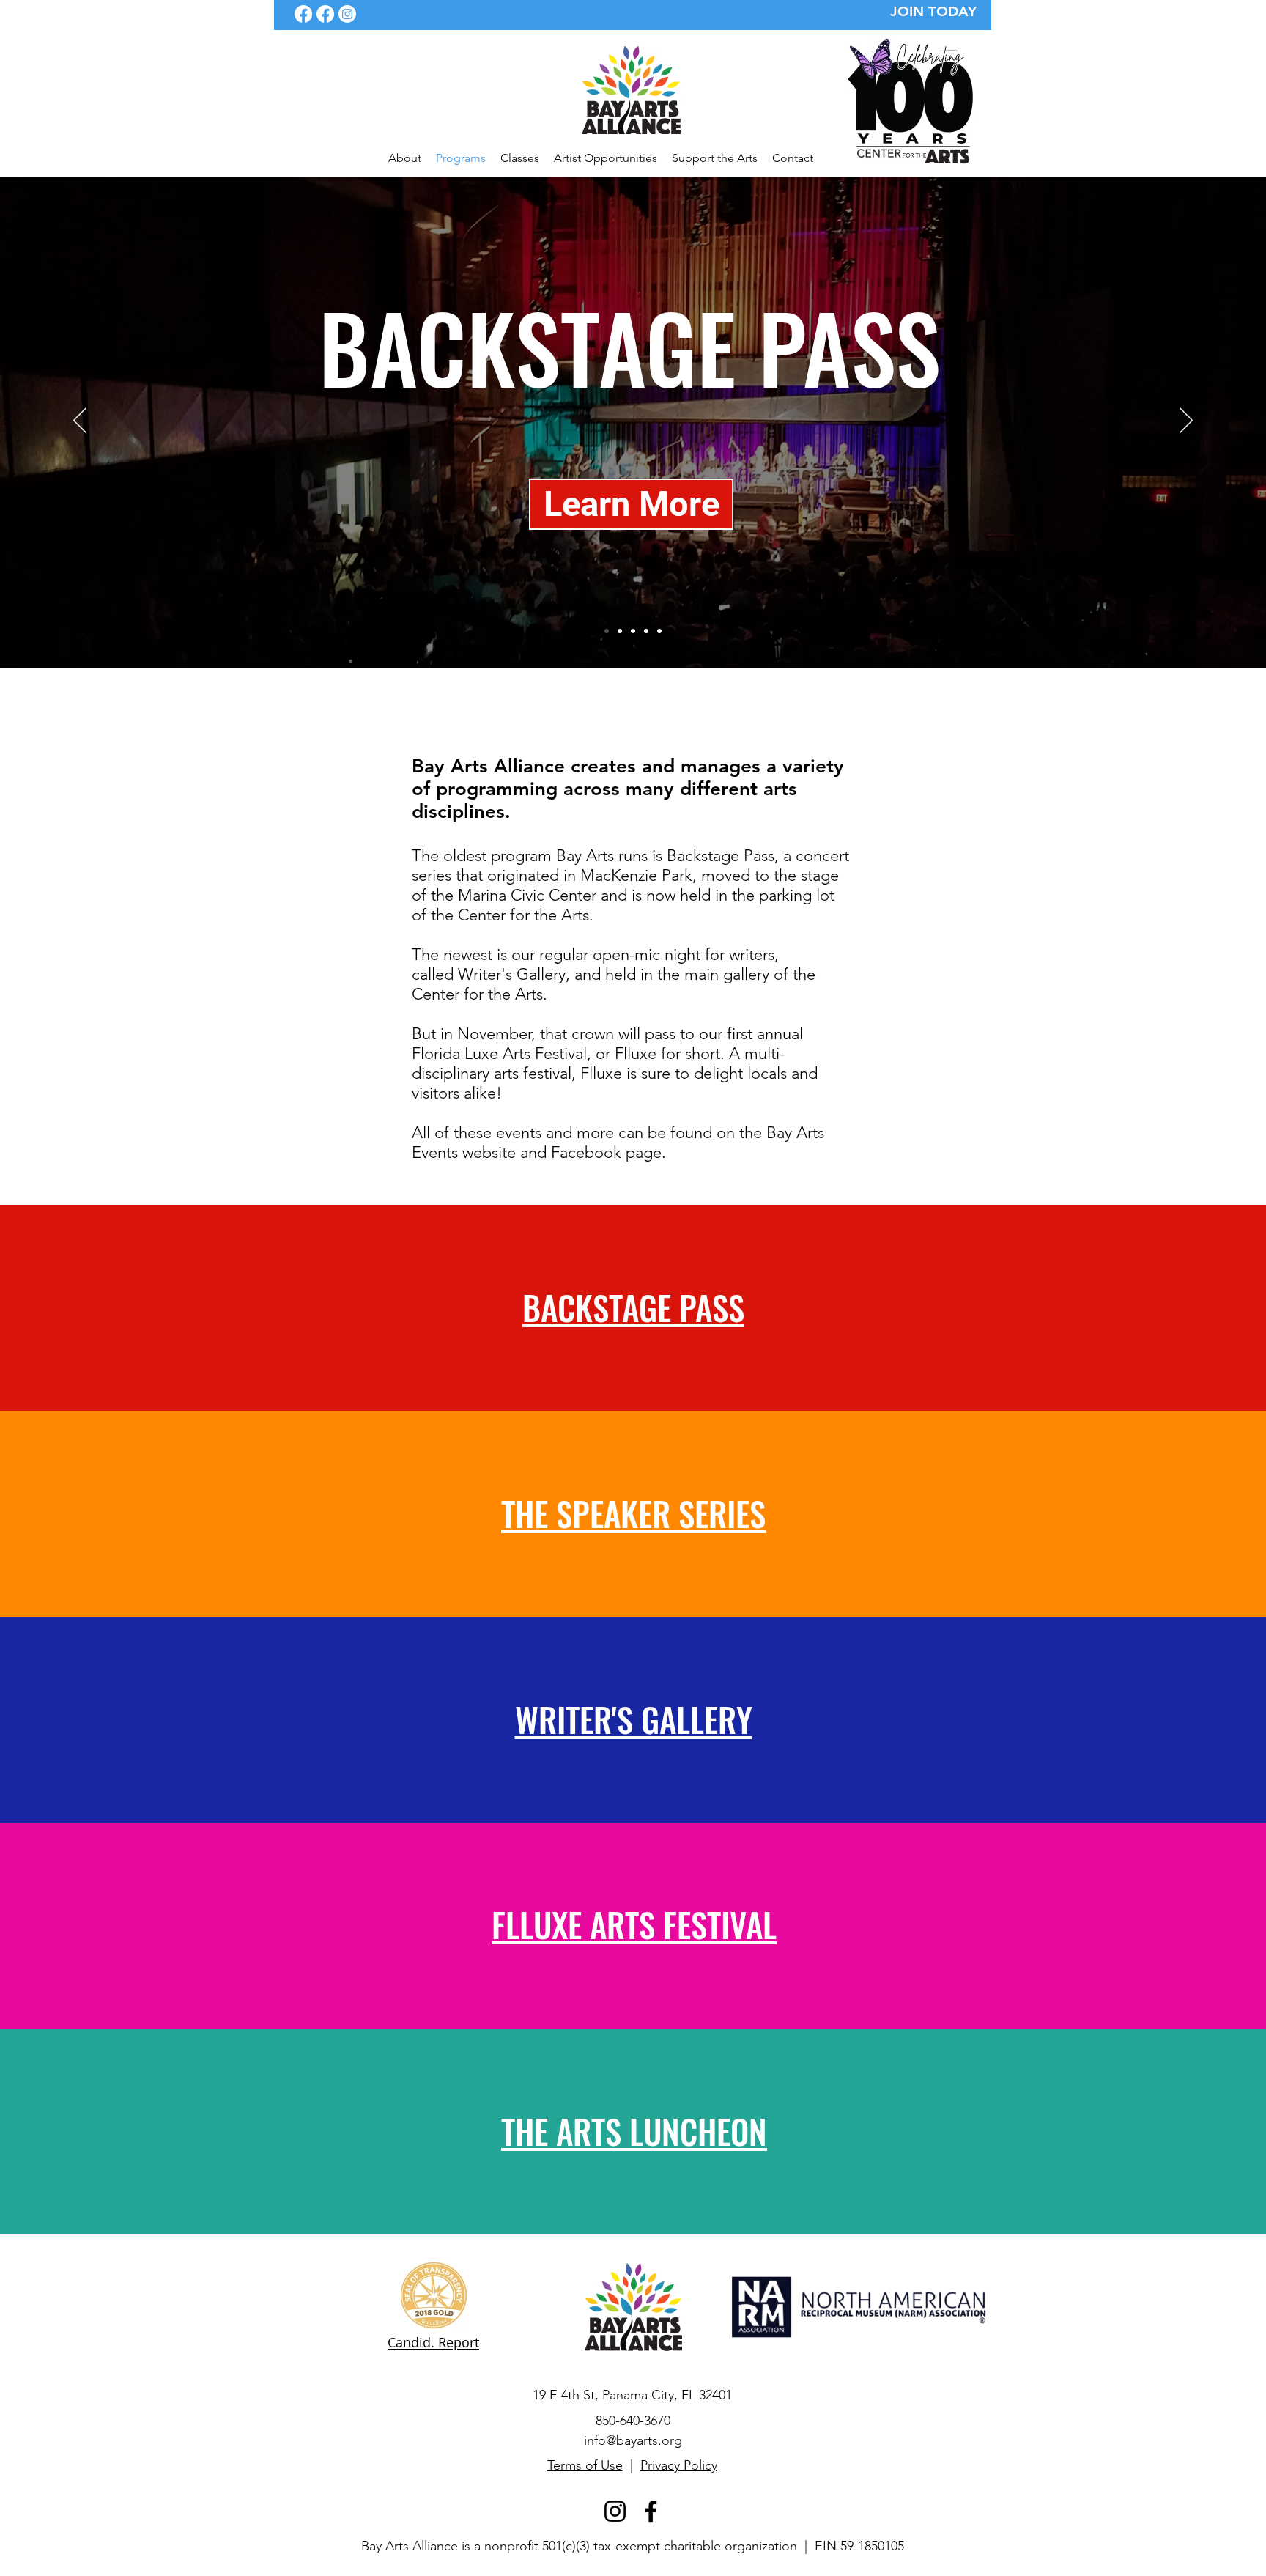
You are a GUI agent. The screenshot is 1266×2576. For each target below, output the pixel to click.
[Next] (1186, 421)
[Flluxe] (646, 631)
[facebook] (325, 14)
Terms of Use (585, 2465)
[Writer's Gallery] (633, 631)
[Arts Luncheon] (659, 631)
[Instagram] (347, 14)
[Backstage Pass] (607, 631)
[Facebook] (303, 14)
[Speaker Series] (620, 631)
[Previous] (80, 421)
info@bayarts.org (633, 2440)
